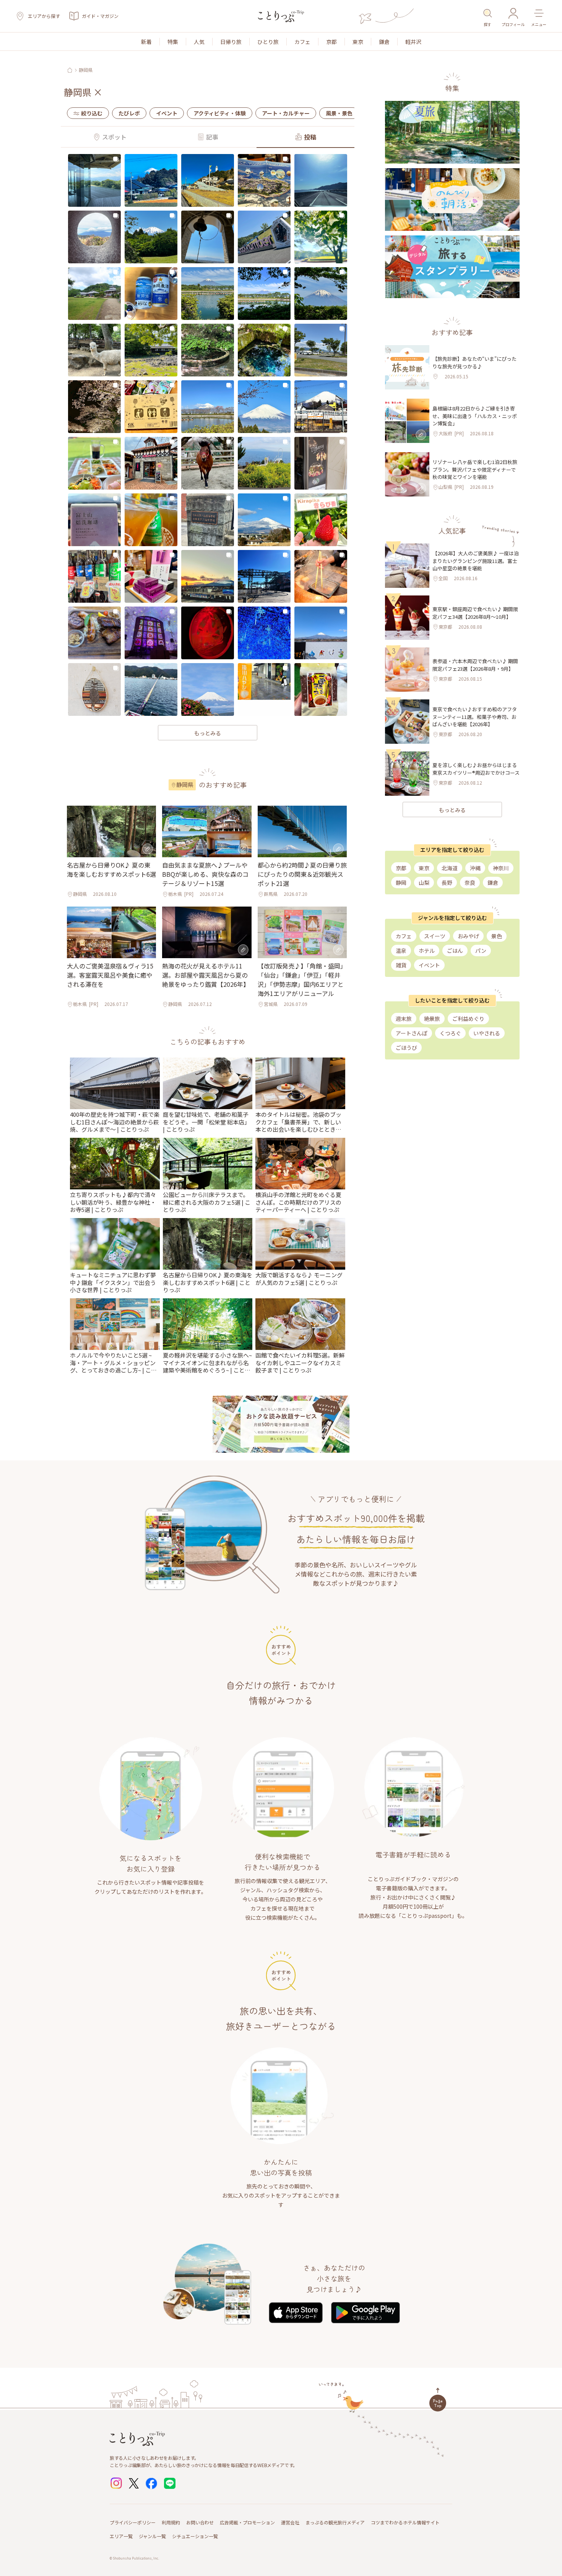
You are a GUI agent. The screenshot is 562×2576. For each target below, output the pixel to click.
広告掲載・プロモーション (247, 2522)
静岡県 (86, 70)
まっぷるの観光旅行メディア (335, 2522)
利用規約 (171, 2522)
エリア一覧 (121, 2536)
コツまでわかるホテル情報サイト (405, 2522)
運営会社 (290, 2522)
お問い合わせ (200, 2522)
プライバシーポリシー (133, 2522)
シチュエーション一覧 (195, 2536)
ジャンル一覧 (152, 2536)
